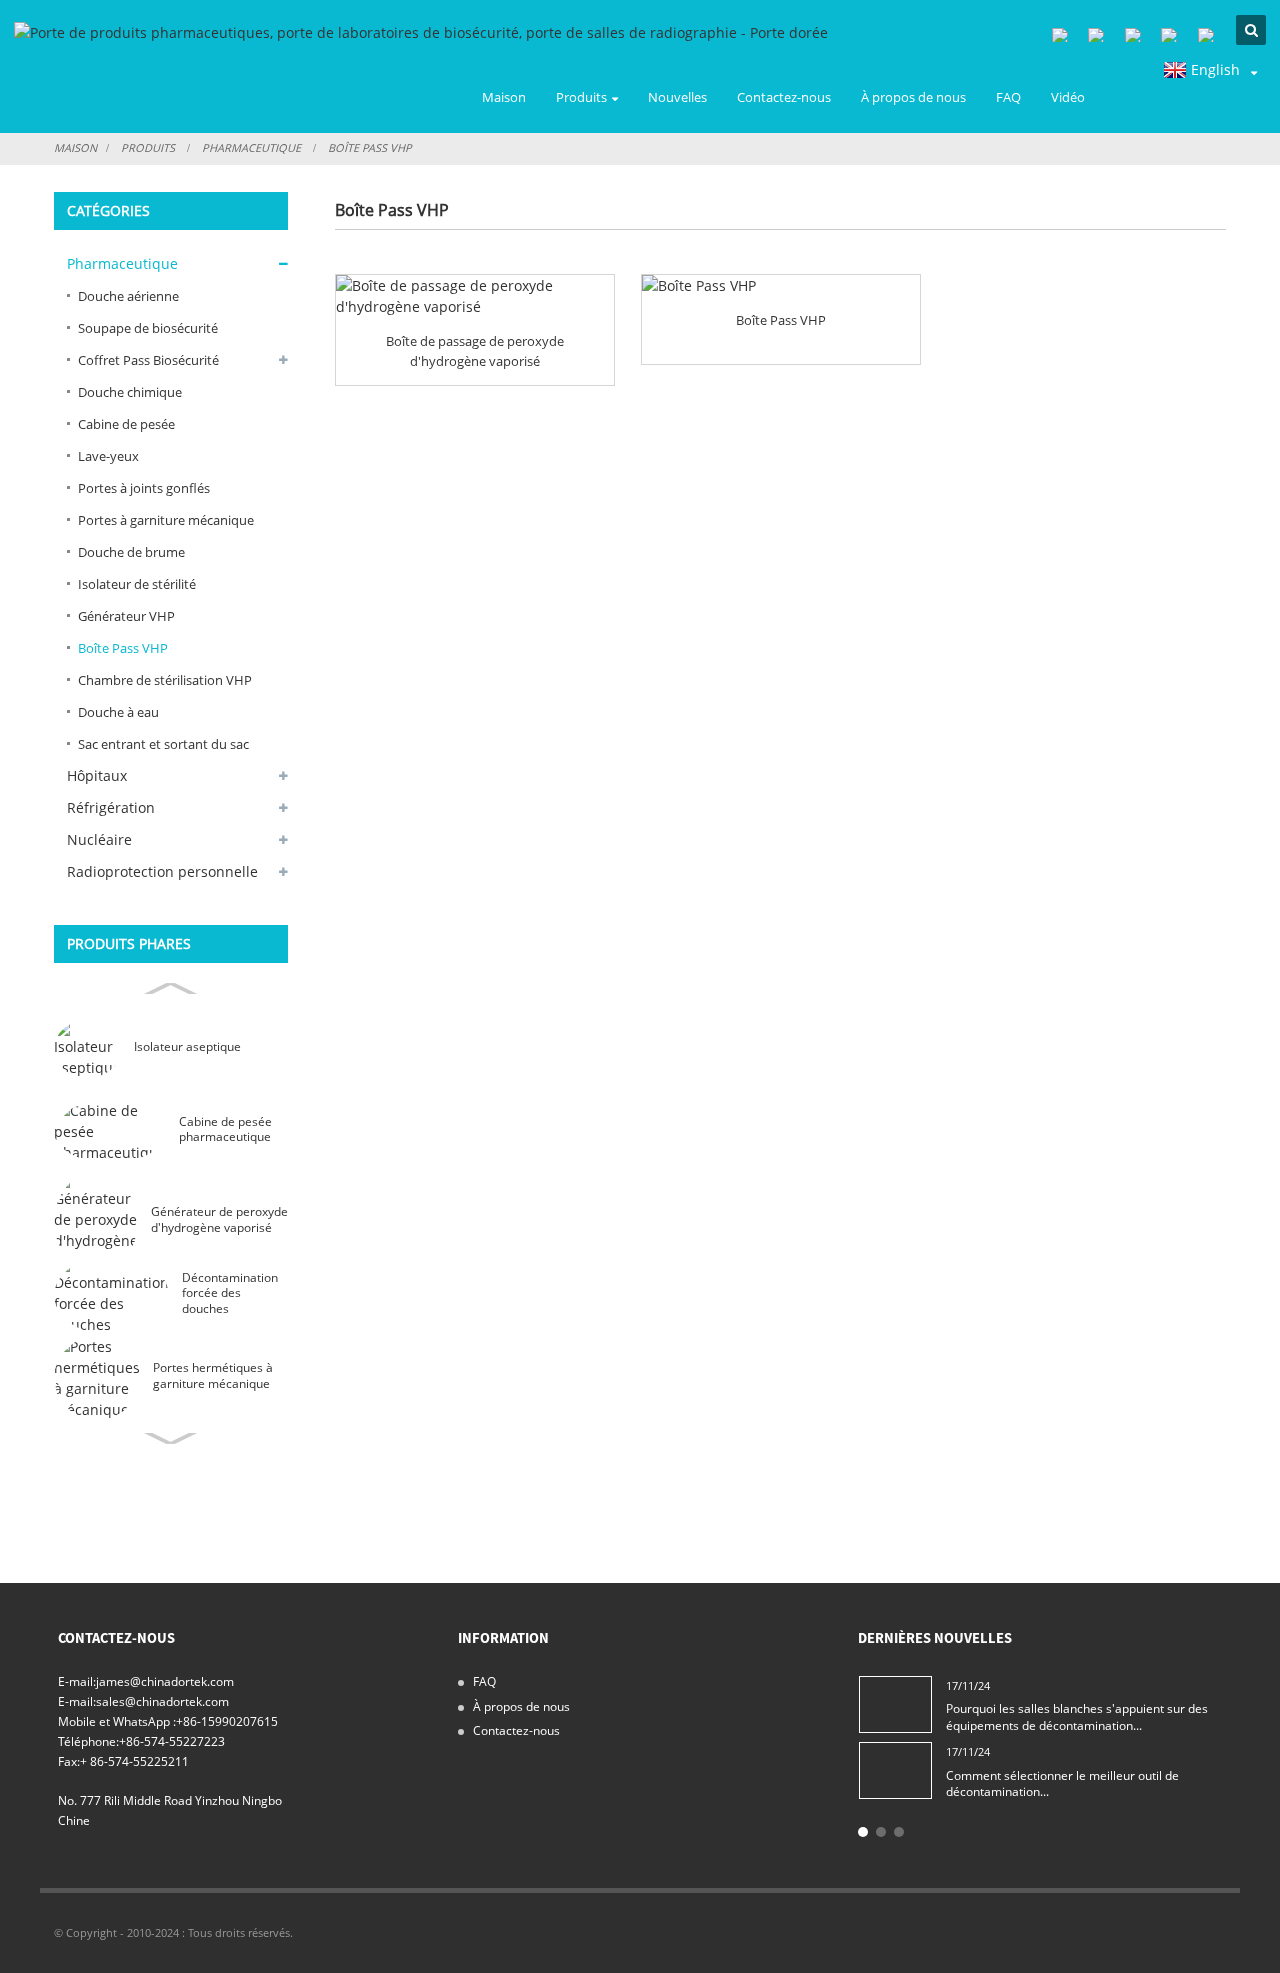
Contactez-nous (784, 97)
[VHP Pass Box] (781, 285)
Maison (504, 97)
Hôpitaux (97, 775)
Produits (581, 97)
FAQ (1008, 97)
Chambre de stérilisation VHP (165, 680)
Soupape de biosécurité (148, 328)
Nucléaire (99, 839)
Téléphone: (88, 1741)
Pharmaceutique (251, 147)
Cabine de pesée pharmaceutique (225, 1129)
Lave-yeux (108, 456)
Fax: (69, 1761)
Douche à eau (118, 712)
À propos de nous (913, 97)
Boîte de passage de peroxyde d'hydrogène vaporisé (475, 351)
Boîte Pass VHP (370, 147)
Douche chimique (130, 392)
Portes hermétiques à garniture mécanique (213, 1375)
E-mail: (77, 1681)
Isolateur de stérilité (137, 584)
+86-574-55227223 (172, 1741)
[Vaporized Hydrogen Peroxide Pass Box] (475, 296)
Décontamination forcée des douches (230, 1293)
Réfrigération (111, 807)
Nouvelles (677, 97)
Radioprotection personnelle (162, 871)
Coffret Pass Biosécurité (148, 360)
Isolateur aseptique (187, 1046)
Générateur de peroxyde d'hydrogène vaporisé (219, 1219)
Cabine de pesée (126, 424)
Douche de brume (131, 552)
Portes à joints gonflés (144, 488)
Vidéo (1068, 97)
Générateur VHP (126, 616)
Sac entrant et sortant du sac (163, 744)
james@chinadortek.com (165, 1681)
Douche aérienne (128, 296)
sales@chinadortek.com (162, 1701)
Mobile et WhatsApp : (117, 1721)
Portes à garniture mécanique (166, 520)
